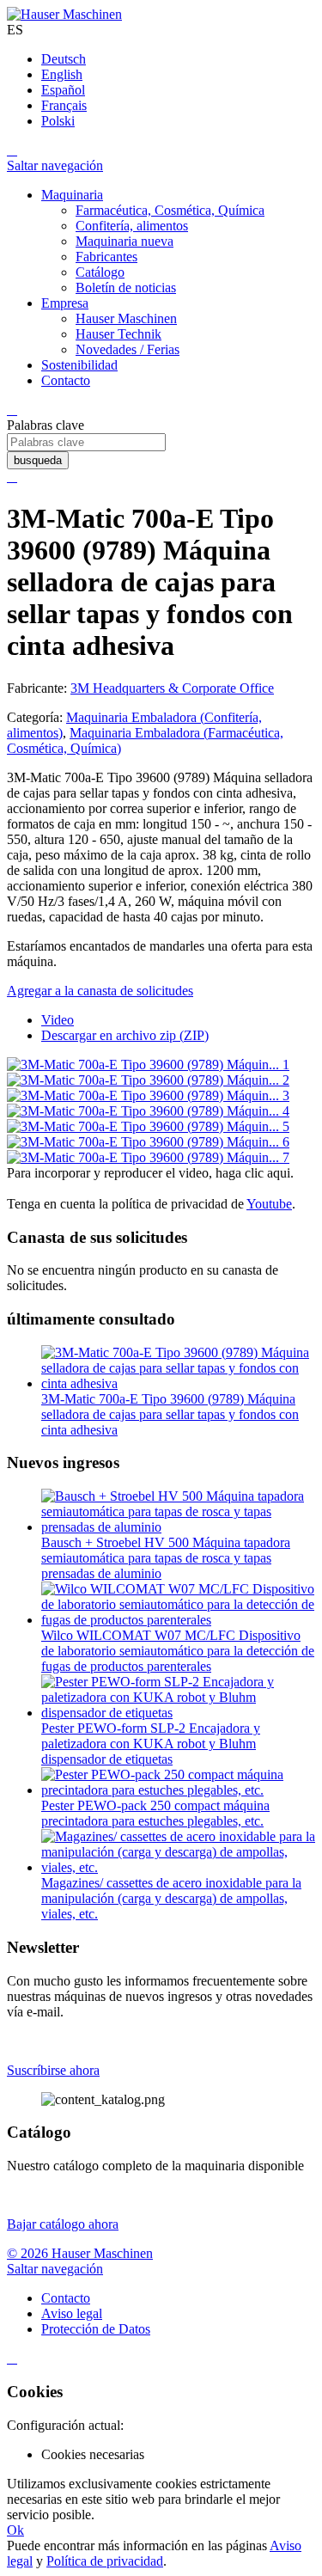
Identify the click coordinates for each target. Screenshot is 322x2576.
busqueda (38, 460)
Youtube (269, 1204)
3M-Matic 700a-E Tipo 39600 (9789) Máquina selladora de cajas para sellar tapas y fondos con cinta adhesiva (170, 1414)
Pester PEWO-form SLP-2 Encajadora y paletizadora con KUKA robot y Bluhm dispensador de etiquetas (151, 1744)
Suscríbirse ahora (53, 2070)
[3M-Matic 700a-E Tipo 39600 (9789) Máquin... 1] (148, 1065)
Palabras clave (46, 425)
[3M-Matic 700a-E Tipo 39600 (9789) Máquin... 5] (148, 1126)
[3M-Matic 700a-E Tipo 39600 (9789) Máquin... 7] (148, 1157)
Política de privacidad (105, 2561)
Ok (15, 2530)
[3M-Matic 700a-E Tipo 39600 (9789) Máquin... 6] (148, 1142)
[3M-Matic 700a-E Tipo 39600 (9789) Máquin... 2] (148, 1080)
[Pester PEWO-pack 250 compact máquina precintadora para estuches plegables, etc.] (178, 1790)
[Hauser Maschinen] (64, 14)
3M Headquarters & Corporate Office (172, 688)
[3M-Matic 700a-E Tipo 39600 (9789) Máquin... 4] (148, 1111)
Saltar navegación (55, 165)
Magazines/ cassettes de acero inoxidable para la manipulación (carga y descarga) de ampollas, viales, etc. (171, 1898)
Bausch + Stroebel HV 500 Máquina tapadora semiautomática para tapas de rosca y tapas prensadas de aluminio (166, 1558)
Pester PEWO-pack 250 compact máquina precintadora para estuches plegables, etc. (155, 1813)
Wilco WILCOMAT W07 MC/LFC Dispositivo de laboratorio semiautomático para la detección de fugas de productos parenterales (178, 1651)
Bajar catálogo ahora (63, 2224)
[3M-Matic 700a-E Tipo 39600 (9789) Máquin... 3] (148, 1095)
